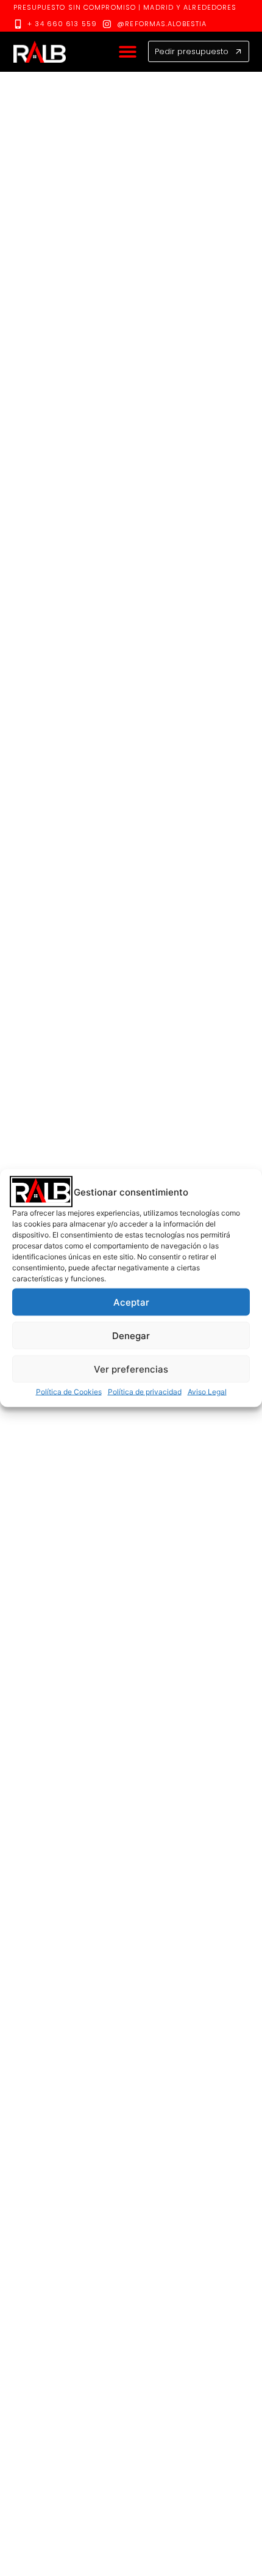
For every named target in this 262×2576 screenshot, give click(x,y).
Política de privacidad (145, 1392)
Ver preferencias (131, 1369)
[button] (128, 52)
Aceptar (131, 1302)
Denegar (131, 1335)
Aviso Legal (207, 1392)
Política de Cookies (69, 1392)
